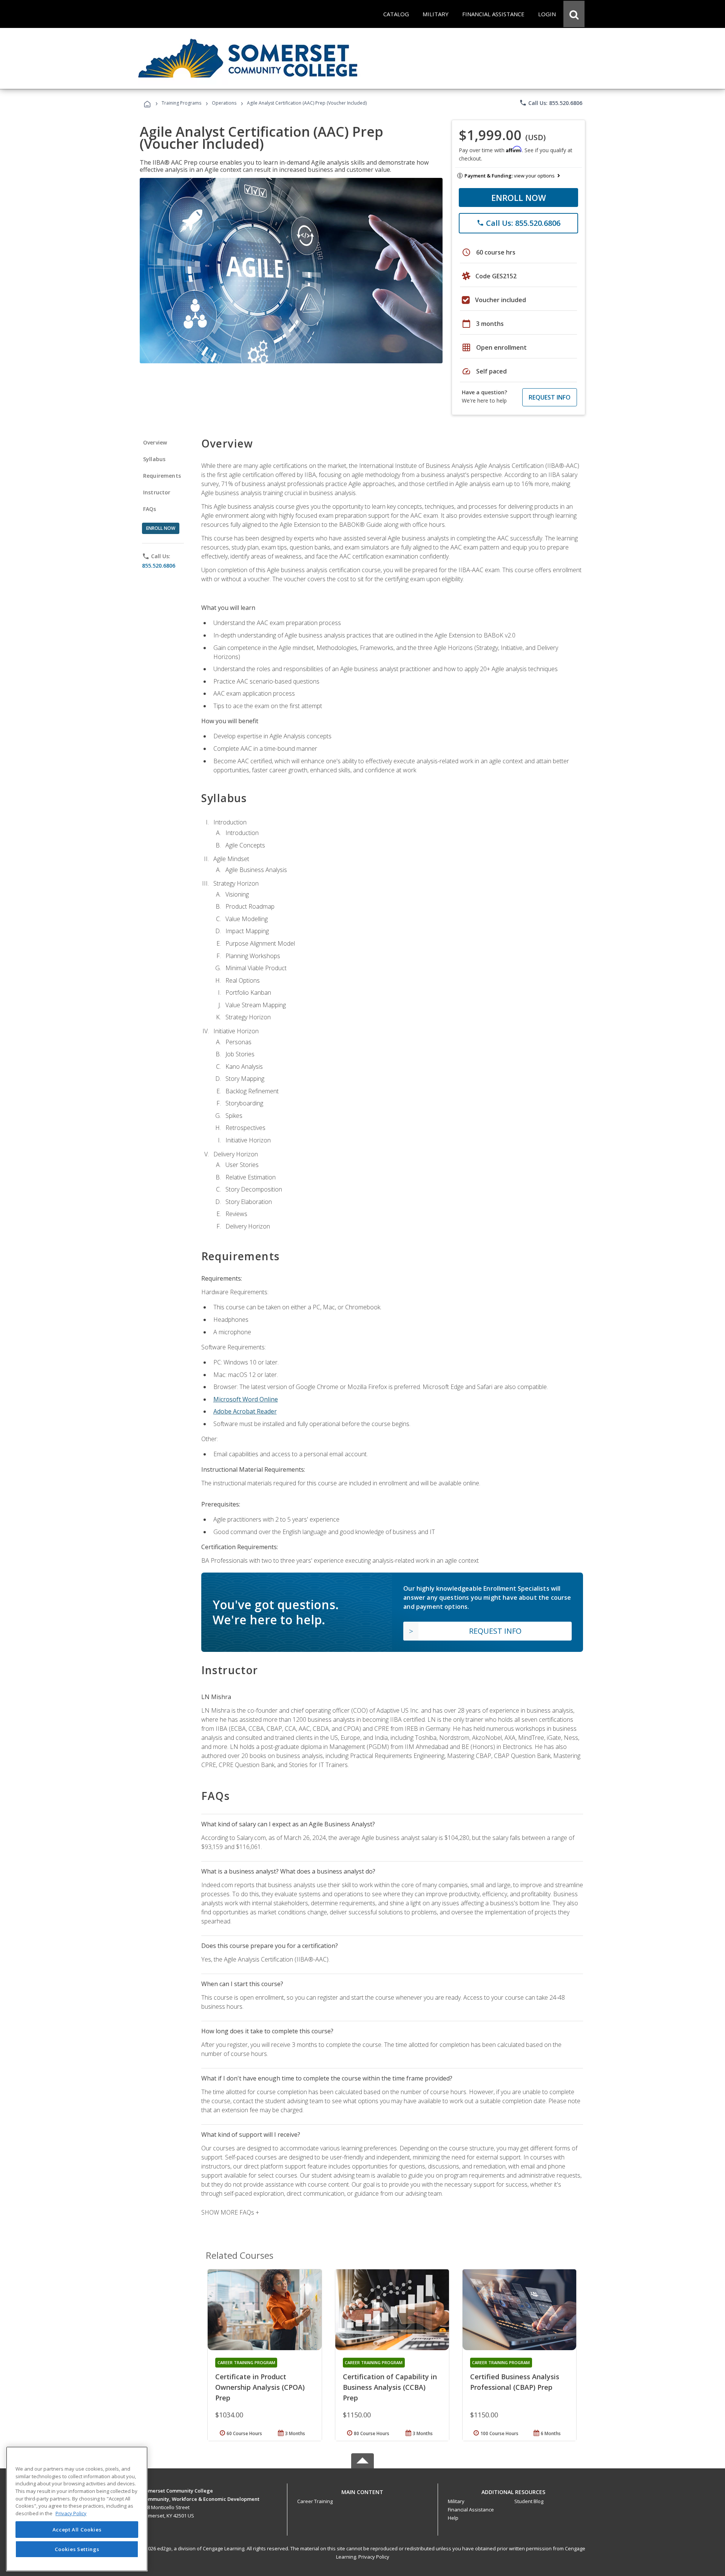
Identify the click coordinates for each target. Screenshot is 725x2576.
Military (456, 2501)
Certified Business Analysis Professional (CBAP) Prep (515, 2382)
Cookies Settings (77, 2549)
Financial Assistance (471, 2510)
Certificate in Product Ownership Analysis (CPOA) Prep (260, 2387)
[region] (77, 2509)
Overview (155, 442)
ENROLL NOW (519, 198)
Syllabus (154, 459)
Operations (224, 103)
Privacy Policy (374, 2557)
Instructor (157, 492)
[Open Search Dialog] (574, 14)
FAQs (150, 509)
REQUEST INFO (550, 397)
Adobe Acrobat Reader (245, 1411)
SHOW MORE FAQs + (230, 2212)
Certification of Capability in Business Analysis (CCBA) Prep (390, 2387)
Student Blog (529, 2501)
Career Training (315, 2501)
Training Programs (181, 103)
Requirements (162, 476)
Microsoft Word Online (246, 1399)
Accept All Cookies (77, 2530)
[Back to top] (362, 2490)
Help (453, 2518)
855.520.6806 (159, 566)
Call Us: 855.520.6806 (551, 103)
